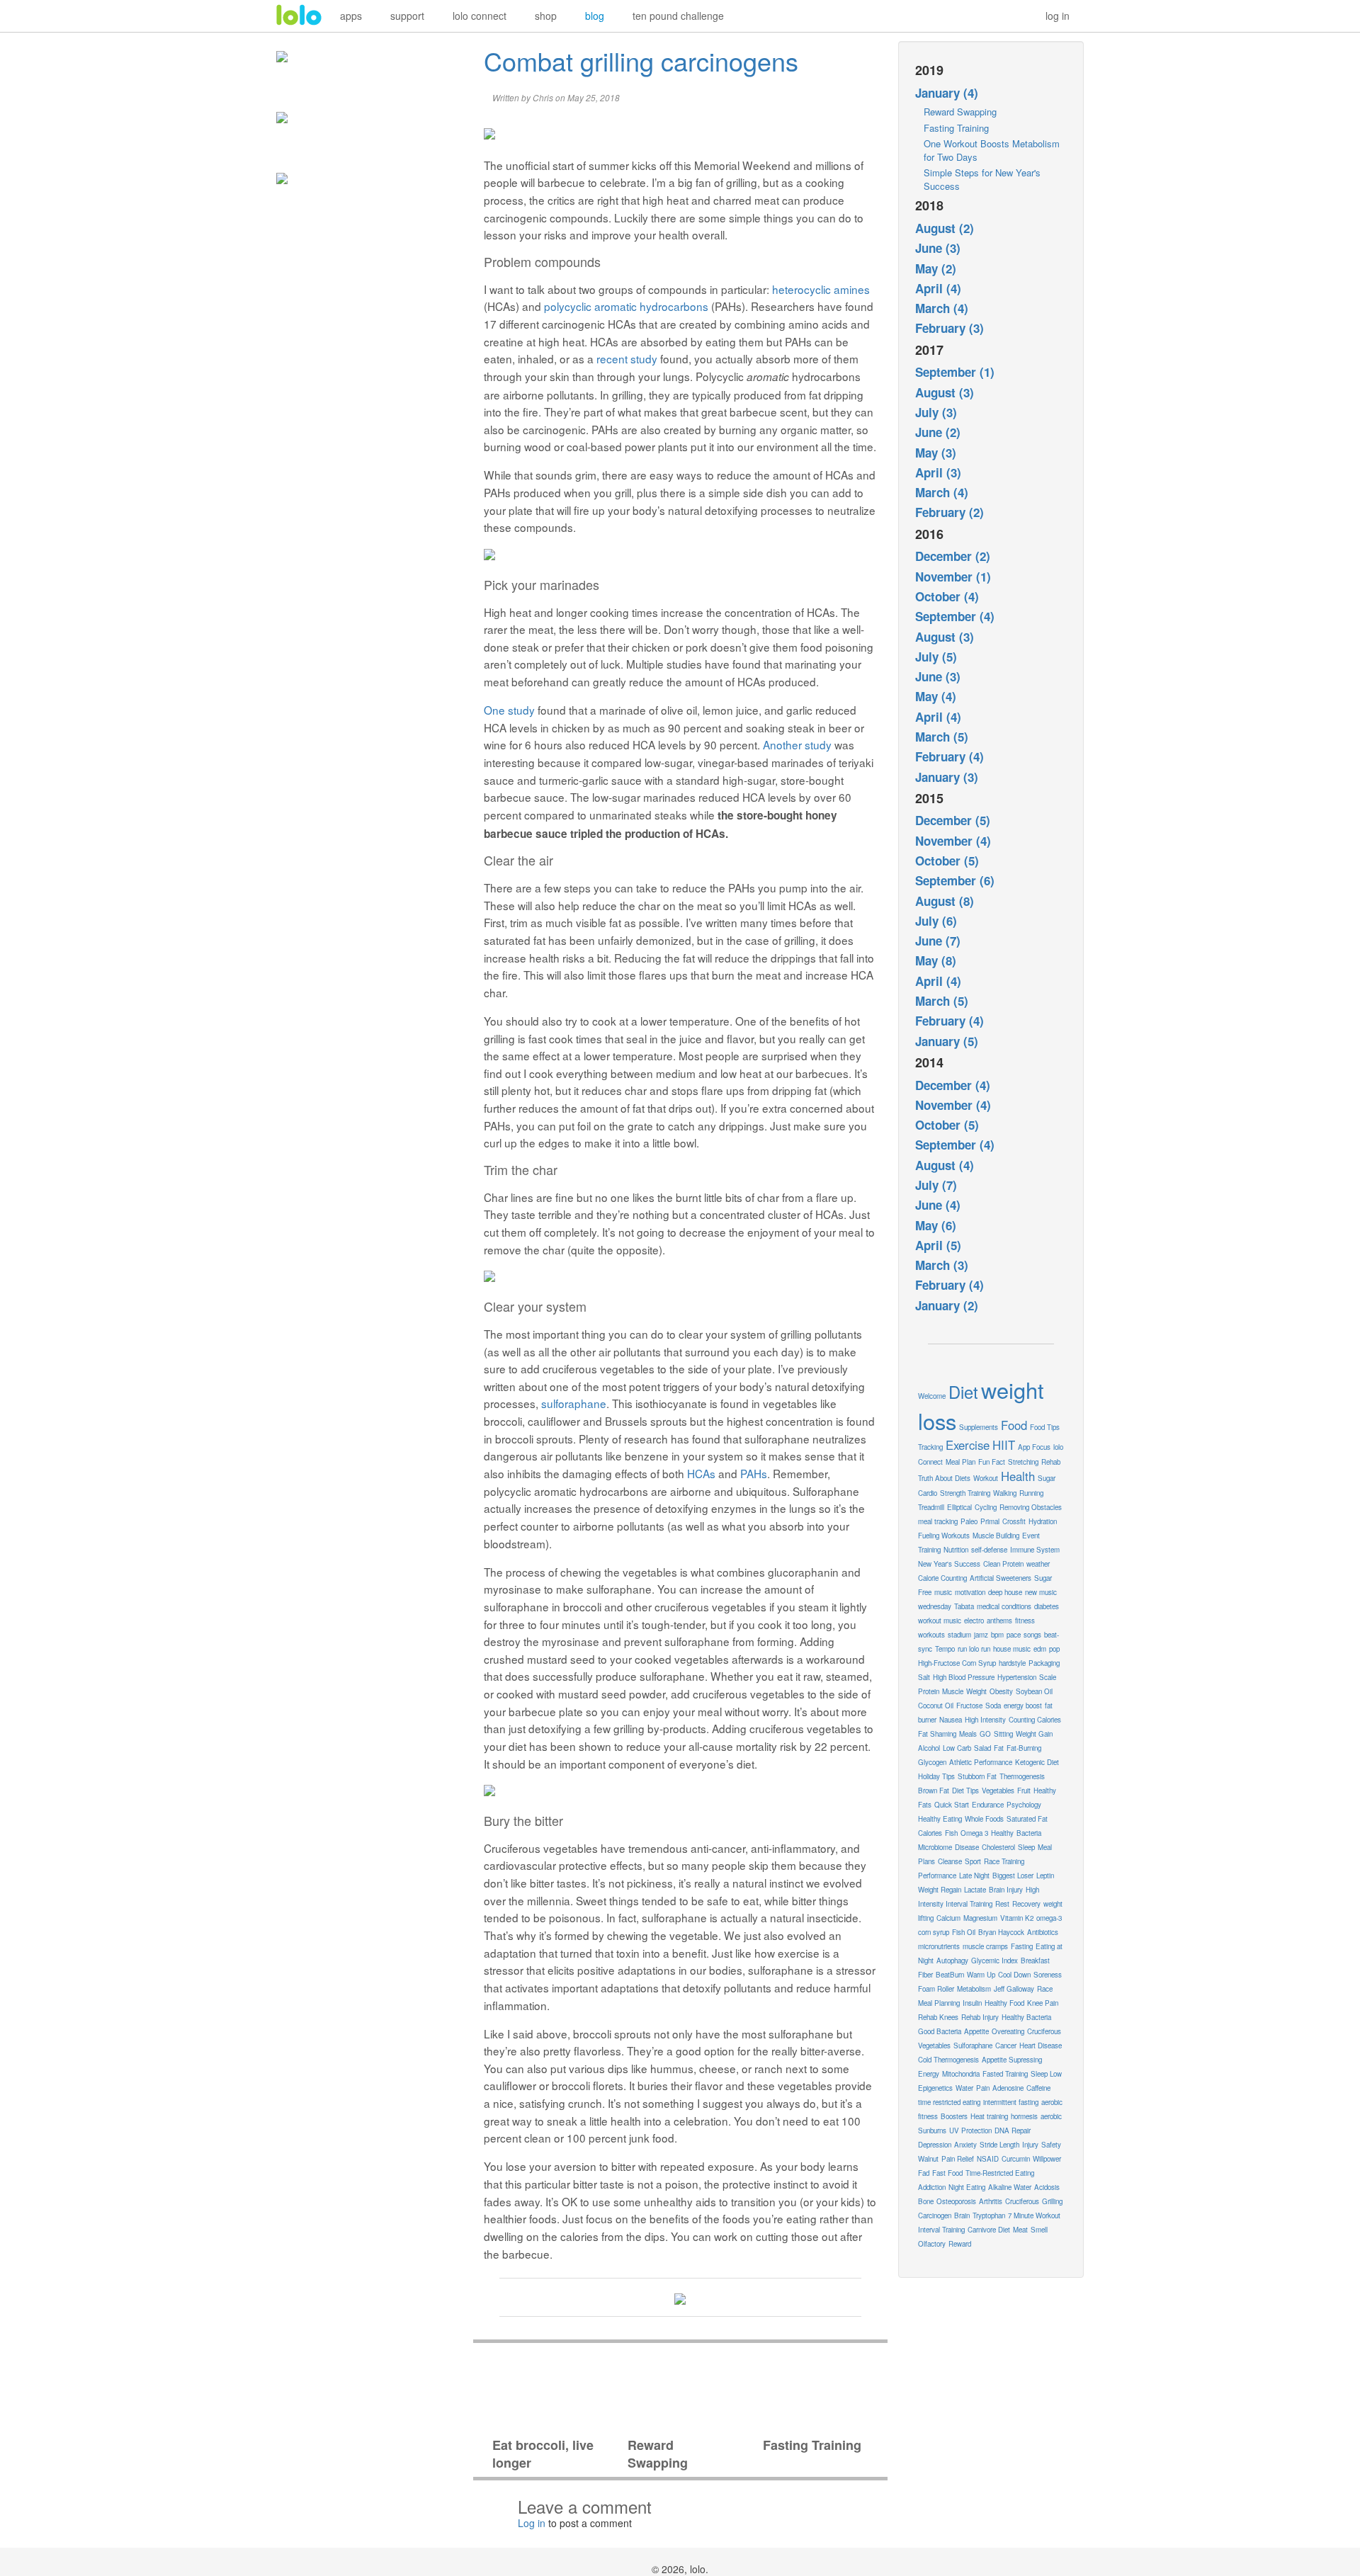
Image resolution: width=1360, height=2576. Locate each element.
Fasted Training (1005, 2074)
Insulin (972, 2003)
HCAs (701, 1473)
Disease (967, 1847)
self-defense (989, 1550)
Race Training (1004, 1861)
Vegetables (998, 1791)
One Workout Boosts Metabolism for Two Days (992, 150)
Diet (963, 1392)
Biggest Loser (1013, 1876)
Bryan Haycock (1001, 1932)
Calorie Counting (942, 1578)
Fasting (1022, 1946)
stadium (959, 1635)
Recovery (1026, 1904)
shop (546, 16)
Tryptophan (989, 2215)
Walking (1005, 1493)
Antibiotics (1043, 1932)
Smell (1039, 2230)
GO (985, 1734)
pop (1054, 1649)
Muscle (953, 1691)
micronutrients (939, 1946)
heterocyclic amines (821, 289)
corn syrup (934, 1932)
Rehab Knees (938, 2017)
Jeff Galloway (1014, 1989)
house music (1012, 1649)
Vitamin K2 (1017, 1918)
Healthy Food (1004, 2003)
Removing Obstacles (1031, 1507)
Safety (1051, 2145)
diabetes (1047, 1606)
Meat (1020, 2230)
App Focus (1034, 1447)
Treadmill (931, 1507)
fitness (1025, 1621)
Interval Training (941, 2230)
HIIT (1004, 1445)
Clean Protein (1003, 1564)
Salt (924, 1677)
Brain (962, 2215)
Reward (960, 2244)
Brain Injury (1006, 1890)
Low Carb (957, 1748)
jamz (981, 1635)
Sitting (1003, 1734)
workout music (940, 1621)
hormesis (1024, 2116)
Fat (999, 1748)
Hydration (1043, 1521)
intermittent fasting (1011, 2102)
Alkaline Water (1010, 2187)
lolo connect (480, 16)
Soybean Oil (1034, 1691)
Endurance (988, 1805)
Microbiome (935, 1847)
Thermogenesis (1022, 1776)
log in (1058, 16)
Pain (983, 2088)
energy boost (1023, 1706)
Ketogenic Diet (1037, 1762)
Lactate (975, 1890)
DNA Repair (1013, 2130)
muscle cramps (985, 1946)
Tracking (930, 1447)
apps (351, 16)
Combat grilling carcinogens (641, 61)
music (943, 1592)
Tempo (945, 1649)
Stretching (1023, 1462)
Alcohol (929, 1748)
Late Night (974, 1876)
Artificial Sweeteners (1001, 1578)
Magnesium (980, 1918)
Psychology (1024, 1805)
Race (1045, 1989)
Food (1014, 1425)
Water (964, 2088)
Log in (532, 2523)
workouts (931, 1635)
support (407, 16)
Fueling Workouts (944, 1536)
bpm (997, 1635)
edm (1040, 1649)
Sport (973, 1861)
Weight (976, 1691)
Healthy (1002, 1833)
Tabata (964, 1606)
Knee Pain (1043, 2003)
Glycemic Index (994, 1961)
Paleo (969, 1521)
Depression (935, 2145)
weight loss (981, 1405)
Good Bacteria (940, 2031)
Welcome (932, 1396)
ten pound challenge (678, 16)
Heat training (989, 2116)
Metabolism (974, 1989)
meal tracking (938, 1521)
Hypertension (1017, 1677)
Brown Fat (934, 1791)
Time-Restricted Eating (1000, 2173)
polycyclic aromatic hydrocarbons (626, 306)
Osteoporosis (956, 2201)
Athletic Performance (981, 1762)
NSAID (988, 2159)
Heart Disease (1041, 2046)
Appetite (976, 2031)
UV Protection (970, 2130)
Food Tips (1045, 1427)
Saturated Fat (1027, 1819)
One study (509, 710)
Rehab (1051, 1462)
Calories (930, 1833)
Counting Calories (1035, 1720)
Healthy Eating (940, 1819)
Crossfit (1014, 1521)
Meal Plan (960, 1462)
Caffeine (1038, 2088)
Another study (797, 744)
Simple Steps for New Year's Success (982, 179)
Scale (1048, 1677)
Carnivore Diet (989, 2230)
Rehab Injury (980, 2017)
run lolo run (974, 1649)
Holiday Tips (936, 1776)
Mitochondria (961, 2074)
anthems (999, 1621)
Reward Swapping (960, 112)
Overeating (1008, 2031)
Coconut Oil (936, 1706)
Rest (1002, 1904)
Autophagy (952, 1961)
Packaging (1044, 1663)
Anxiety (965, 2145)
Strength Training (965, 1493)
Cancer (1006, 2046)
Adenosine (1008, 2088)
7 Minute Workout (1034, 2215)
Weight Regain (940, 1890)
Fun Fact (992, 1462)
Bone (926, 2201)
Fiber (925, 1975)
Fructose (969, 1706)
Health (1018, 1476)
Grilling (1052, 2201)
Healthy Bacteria (1026, 2017)
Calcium (948, 1918)
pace (1014, 1635)
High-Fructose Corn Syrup (957, 1663)
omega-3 (1049, 1918)
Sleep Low (1046, 2074)
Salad (982, 1748)
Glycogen (932, 1762)
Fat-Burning (1024, 1748)
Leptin (1045, 1876)
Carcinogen (935, 2215)
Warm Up (981, 1975)
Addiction (932, 2187)
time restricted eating (949, 2102)
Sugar (1047, 1478)
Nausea (951, 1720)
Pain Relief (958, 2159)
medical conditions (1004, 1606)
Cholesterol (998, 1847)
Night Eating (967, 2187)
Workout (986, 1478)
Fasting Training (956, 128)
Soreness (1048, 1975)
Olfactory (932, 2244)
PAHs (754, 1473)
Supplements (979, 1427)
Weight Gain (1034, 1734)
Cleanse (950, 1861)
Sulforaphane (973, 2046)
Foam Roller (936, 1989)
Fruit (1024, 1791)
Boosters (954, 2116)
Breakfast (1035, 1961)
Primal (990, 1521)
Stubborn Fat (977, 1776)
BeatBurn (950, 1975)
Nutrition (956, 1550)
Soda (993, 1706)
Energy (929, 2074)
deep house (1005, 1592)
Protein (929, 1691)
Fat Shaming (937, 1734)
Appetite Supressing (1012, 2060)
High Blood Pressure (964, 1677)
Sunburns (932, 2130)
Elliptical (959, 1507)
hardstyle (1012, 1663)
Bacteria (1029, 1833)
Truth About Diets (944, 1478)
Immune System (1035, 1550)
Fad (924, 2173)
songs (1032, 1635)
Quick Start (952, 1805)
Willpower (1047, 2159)
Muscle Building (996, 1536)
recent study (627, 358)
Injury (1030, 2145)
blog (595, 16)
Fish (951, 1833)
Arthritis (991, 2201)
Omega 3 (974, 1833)
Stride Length (999, 2145)
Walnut (928, 2159)
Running (1031, 1493)
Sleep (1026, 1847)
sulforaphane (574, 1403)
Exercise (968, 1445)
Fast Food (947, 2173)
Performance (937, 1876)
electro (974, 1621)
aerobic (1051, 2116)
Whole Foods (984, 1819)
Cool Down (1014, 1975)
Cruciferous (1022, 2201)
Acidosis (1047, 2187)
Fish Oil (964, 1932)
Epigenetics (935, 2088)
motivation (970, 1592)
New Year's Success (949, 1564)
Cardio (928, 1493)
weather (1038, 1564)
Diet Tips (965, 1791)
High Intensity (985, 1720)
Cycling (986, 1507)
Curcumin (1016, 2159)
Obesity (1001, 1691)
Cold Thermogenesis (948, 2060)
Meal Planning (939, 2003)
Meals (968, 1734)
